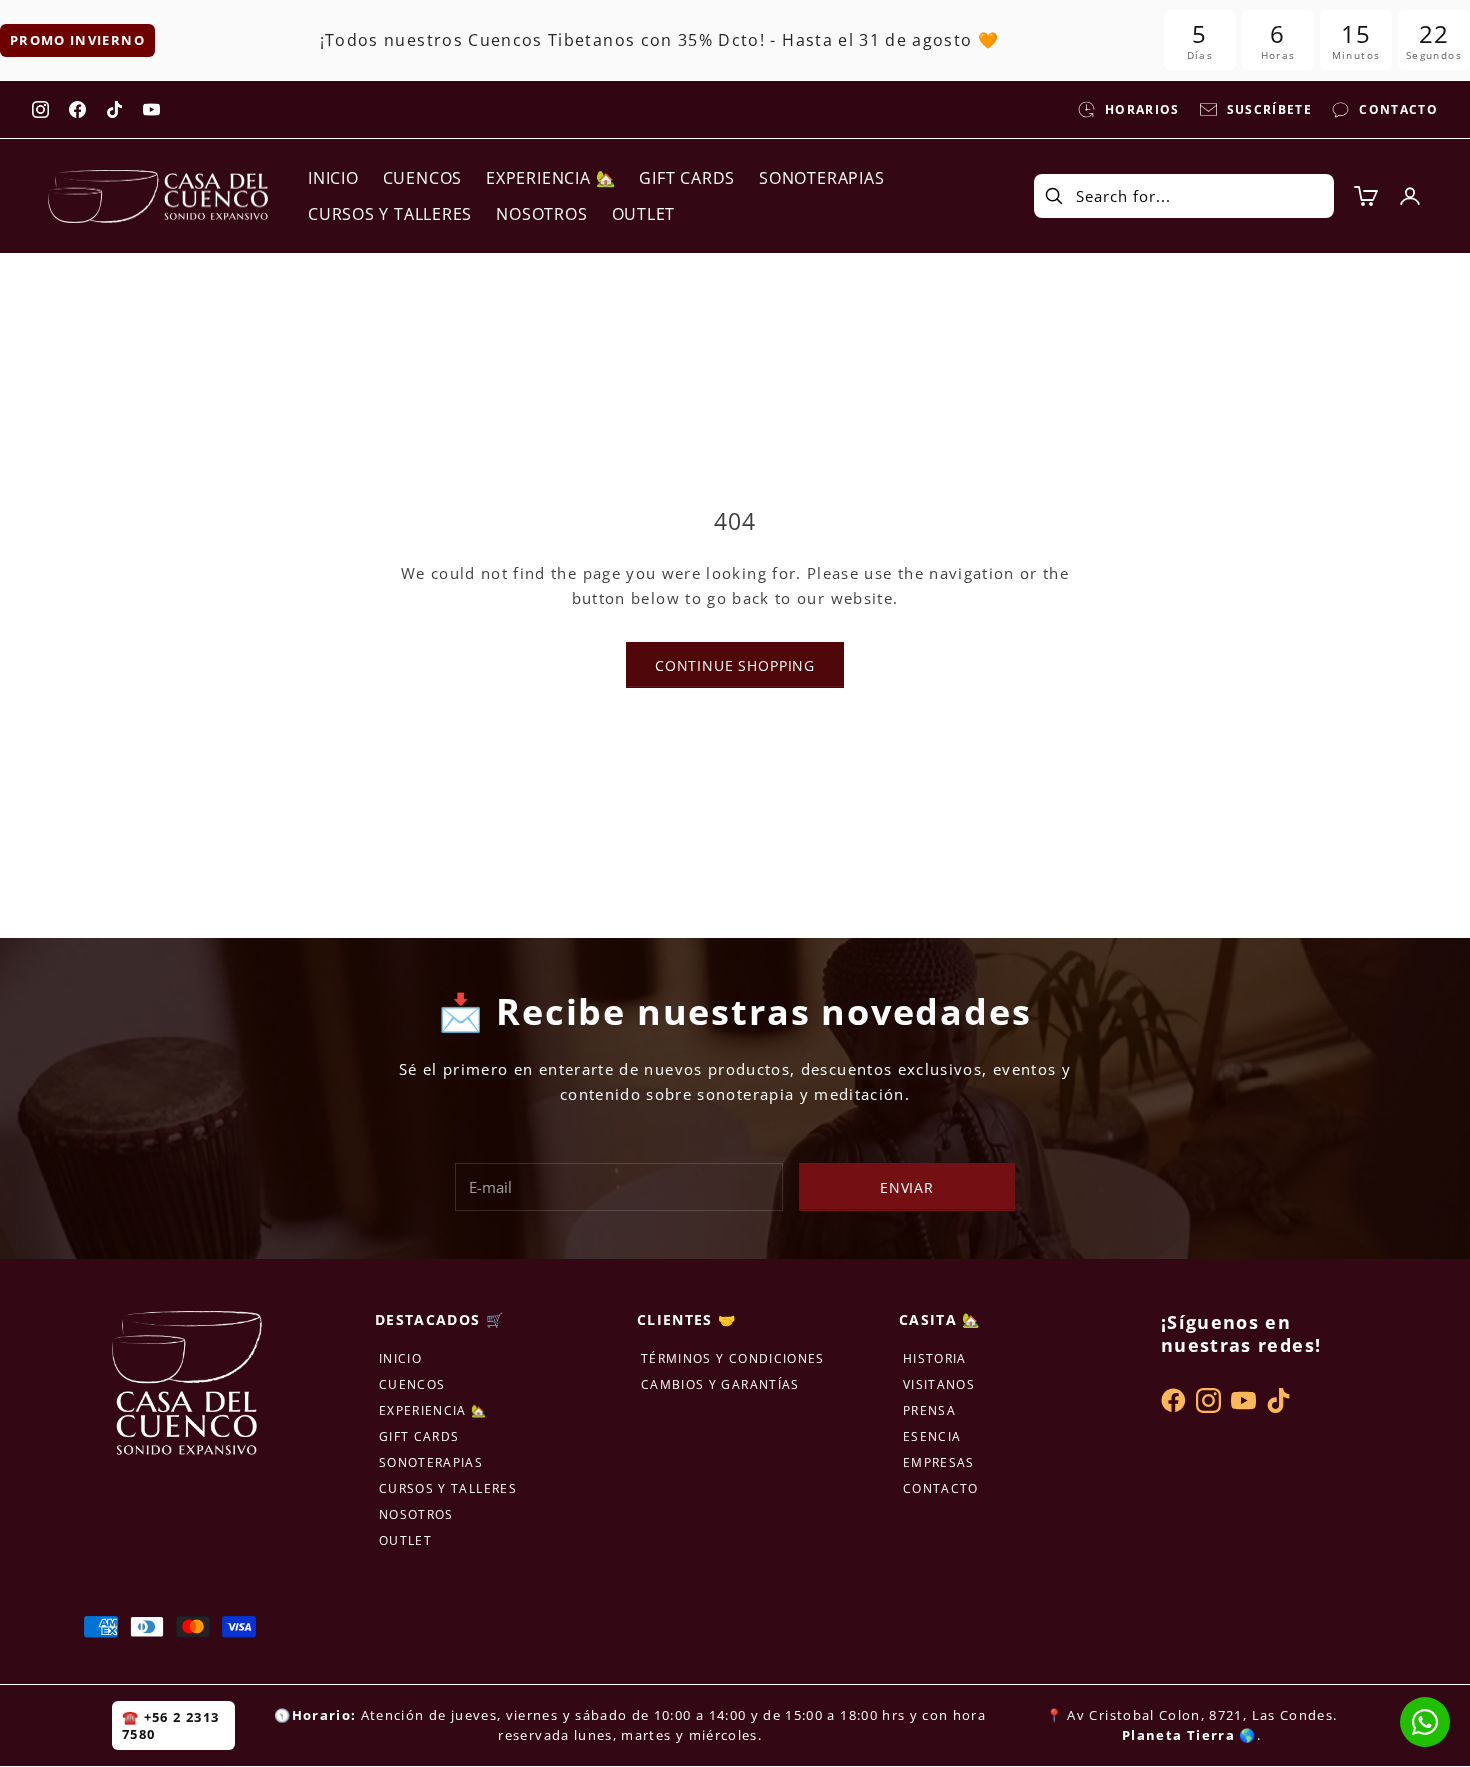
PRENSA (929, 1410)
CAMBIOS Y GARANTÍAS (720, 1384)
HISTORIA (935, 1358)
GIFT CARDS (687, 178)
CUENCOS (422, 178)
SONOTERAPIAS (821, 178)
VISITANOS (939, 1384)
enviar (907, 1187)
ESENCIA (932, 1436)
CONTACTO (941, 1488)
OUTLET (644, 214)
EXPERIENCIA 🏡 (550, 178)
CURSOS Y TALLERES (390, 214)
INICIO (333, 178)
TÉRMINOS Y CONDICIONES (733, 1358)
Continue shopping (735, 665)
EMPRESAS (939, 1462)
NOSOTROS (541, 214)
